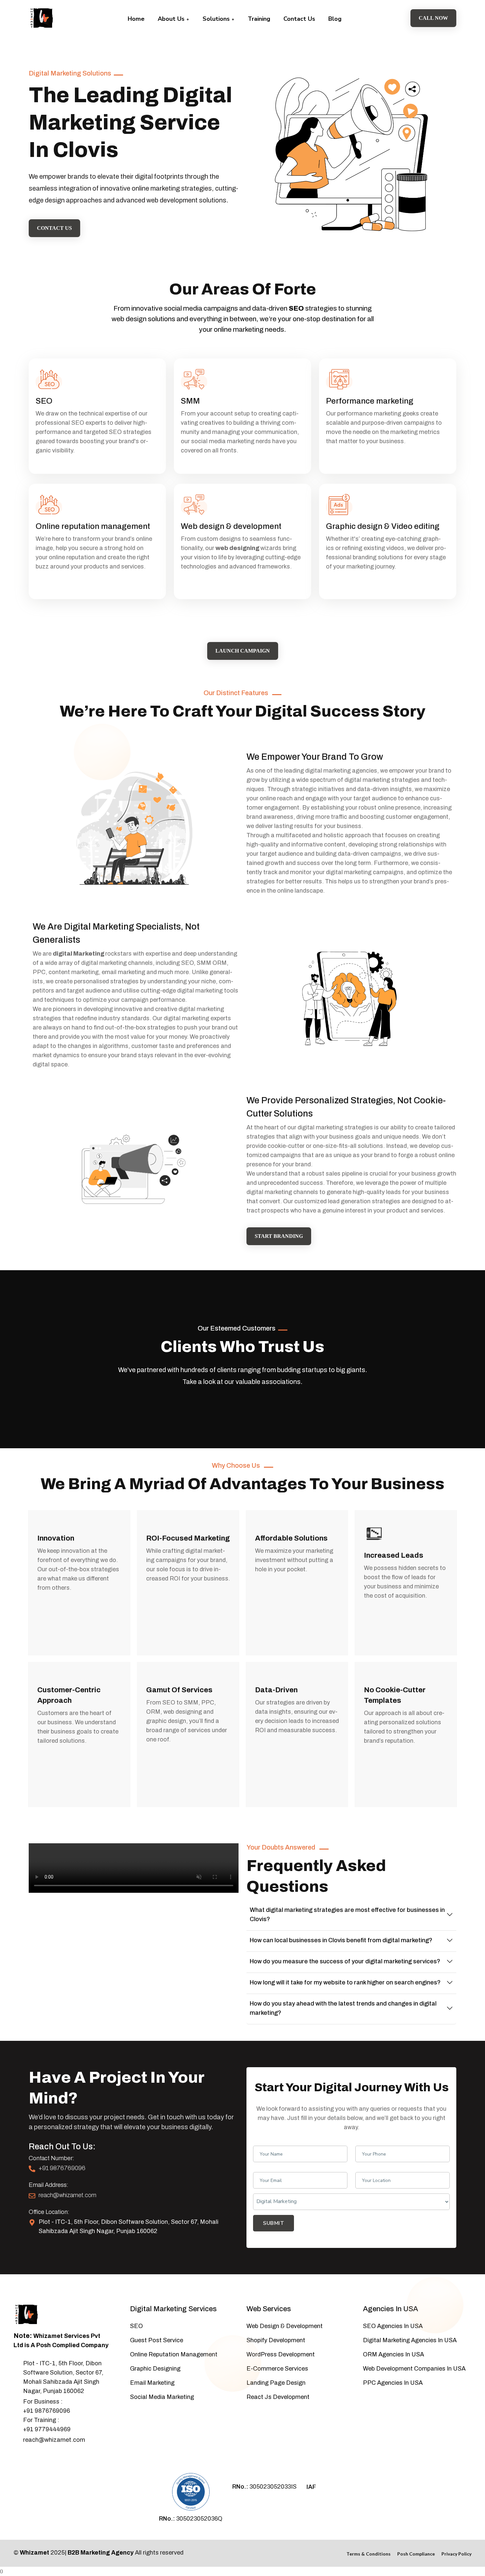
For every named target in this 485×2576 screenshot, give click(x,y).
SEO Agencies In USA (393, 2326)
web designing (237, 548)
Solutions (217, 19)
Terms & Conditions (369, 2554)
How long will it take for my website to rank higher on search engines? (345, 1982)
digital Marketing (79, 954)
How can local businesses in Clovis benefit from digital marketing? (341, 1940)
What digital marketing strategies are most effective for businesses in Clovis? (347, 1915)
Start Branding (279, 1236)
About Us (172, 19)
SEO (296, 308)
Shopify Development (276, 2340)
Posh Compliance (416, 2554)
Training (259, 19)
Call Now (433, 18)
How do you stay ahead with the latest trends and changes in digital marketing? (343, 2008)
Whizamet (34, 2553)
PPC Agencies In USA (393, 2383)
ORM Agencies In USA (393, 2354)
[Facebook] (16, 2457)
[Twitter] (27, 2457)
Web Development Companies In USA (414, 2369)
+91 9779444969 (47, 2429)
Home (136, 19)
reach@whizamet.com (67, 2195)
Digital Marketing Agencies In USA (410, 2340)
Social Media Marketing (162, 2397)
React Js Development (278, 2397)
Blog (335, 19)
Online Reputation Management (174, 2354)
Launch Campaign (243, 651)
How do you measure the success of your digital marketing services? (345, 1961)
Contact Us (299, 19)
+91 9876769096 (62, 2168)
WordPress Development (281, 2354)
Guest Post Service (157, 2340)
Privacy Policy (456, 2554)
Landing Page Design (276, 2383)
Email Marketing (152, 2383)
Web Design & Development (285, 2326)
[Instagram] (38, 2457)
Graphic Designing (155, 2369)
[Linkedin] (49, 2457)
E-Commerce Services (277, 2369)
